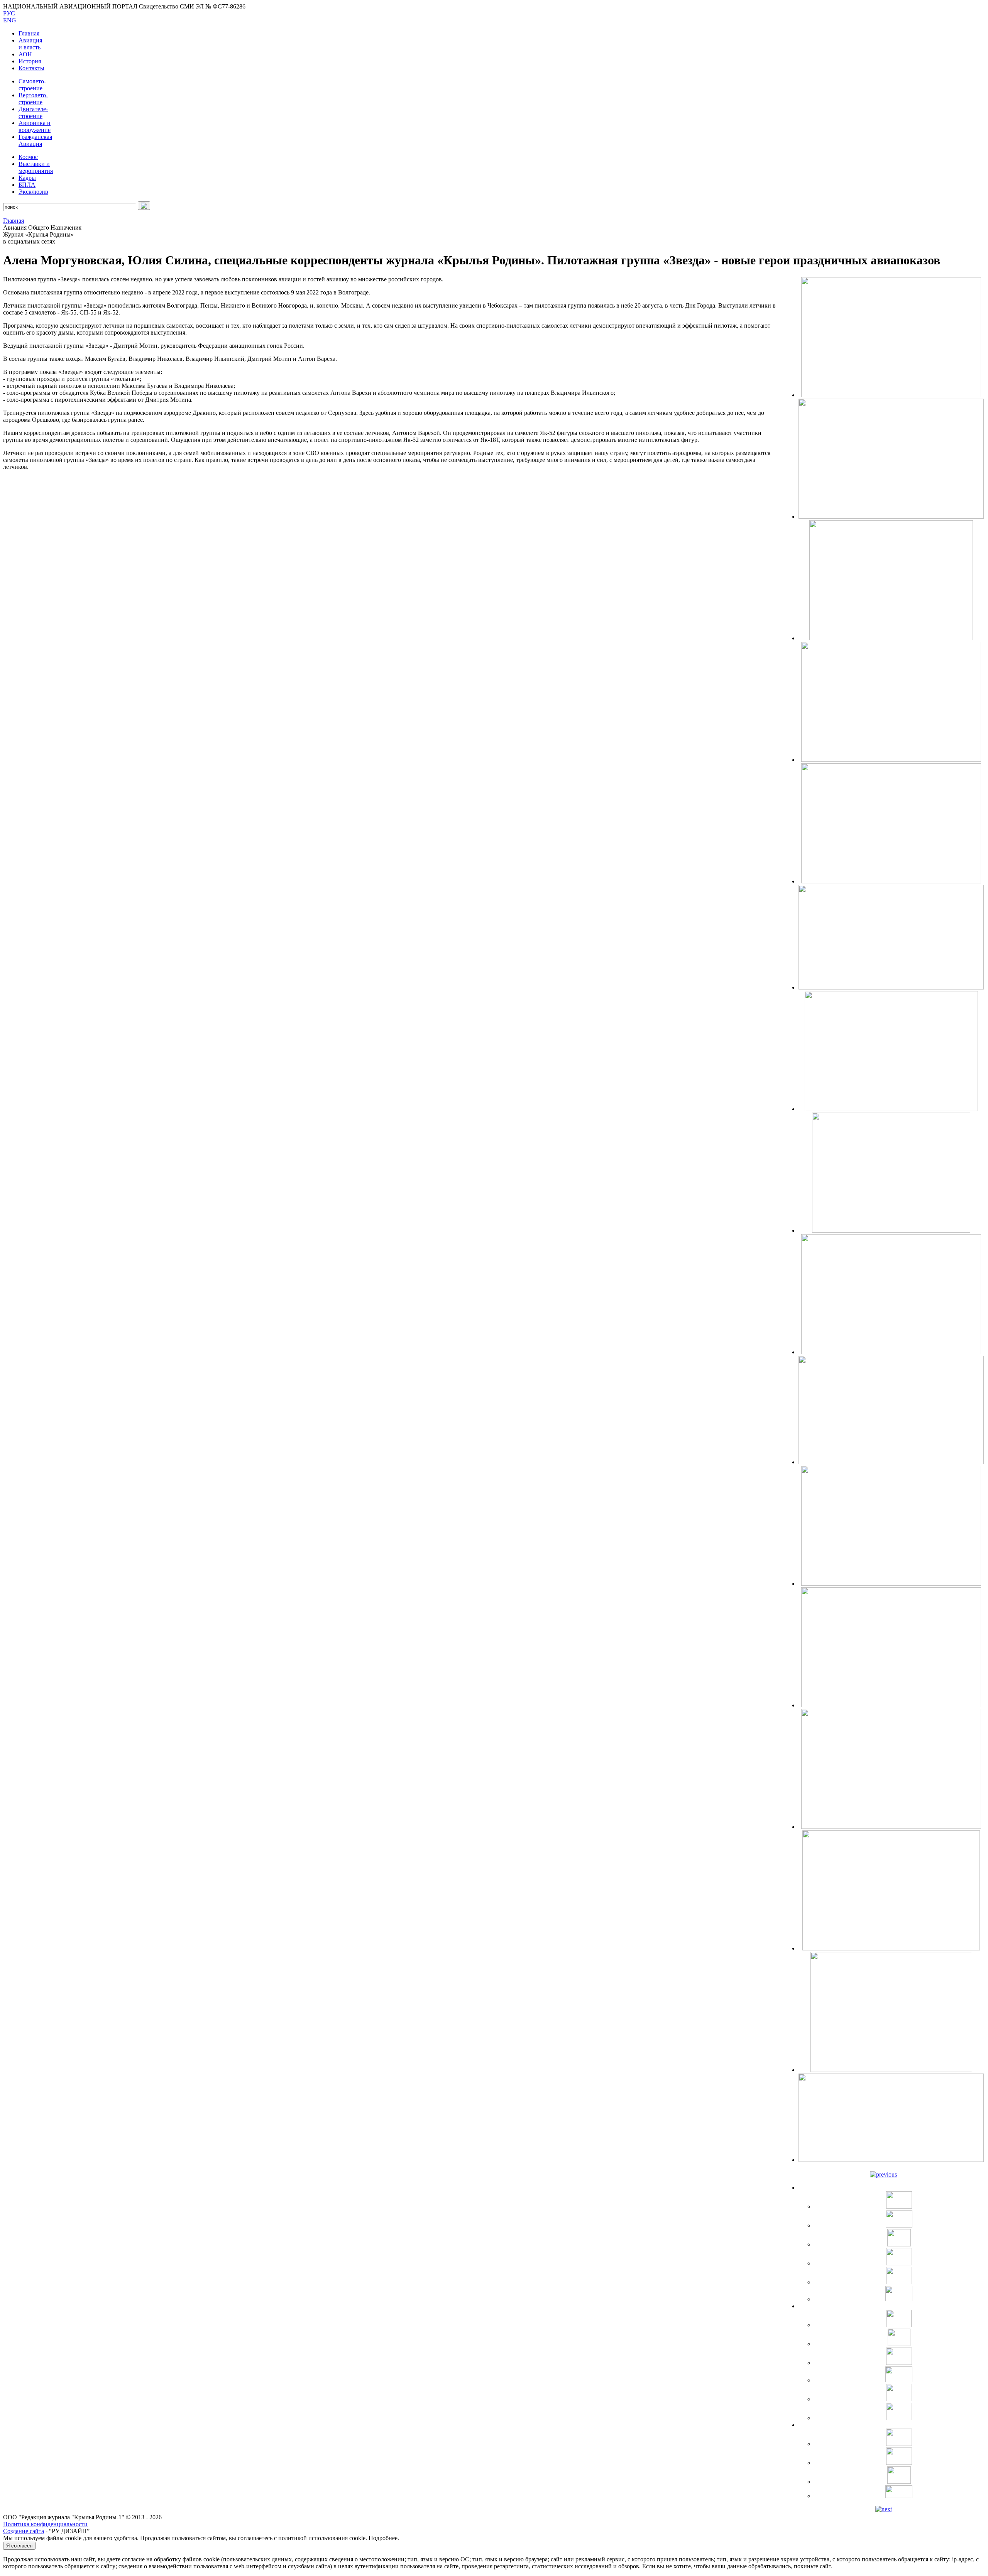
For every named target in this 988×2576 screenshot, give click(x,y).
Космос (28, 157)
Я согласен (19, 2546)
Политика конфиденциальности (45, 2524)
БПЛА (27, 185)
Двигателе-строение (33, 112)
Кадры (27, 178)
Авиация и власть (30, 44)
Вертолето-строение (33, 99)
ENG (10, 20)
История (30, 61)
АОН (25, 54)
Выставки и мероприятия (36, 167)
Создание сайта (24, 2531)
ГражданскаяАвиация (35, 140)
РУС (9, 13)
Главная (29, 33)
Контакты (31, 68)
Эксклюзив (33, 192)
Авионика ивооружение (35, 126)
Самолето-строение (32, 85)
